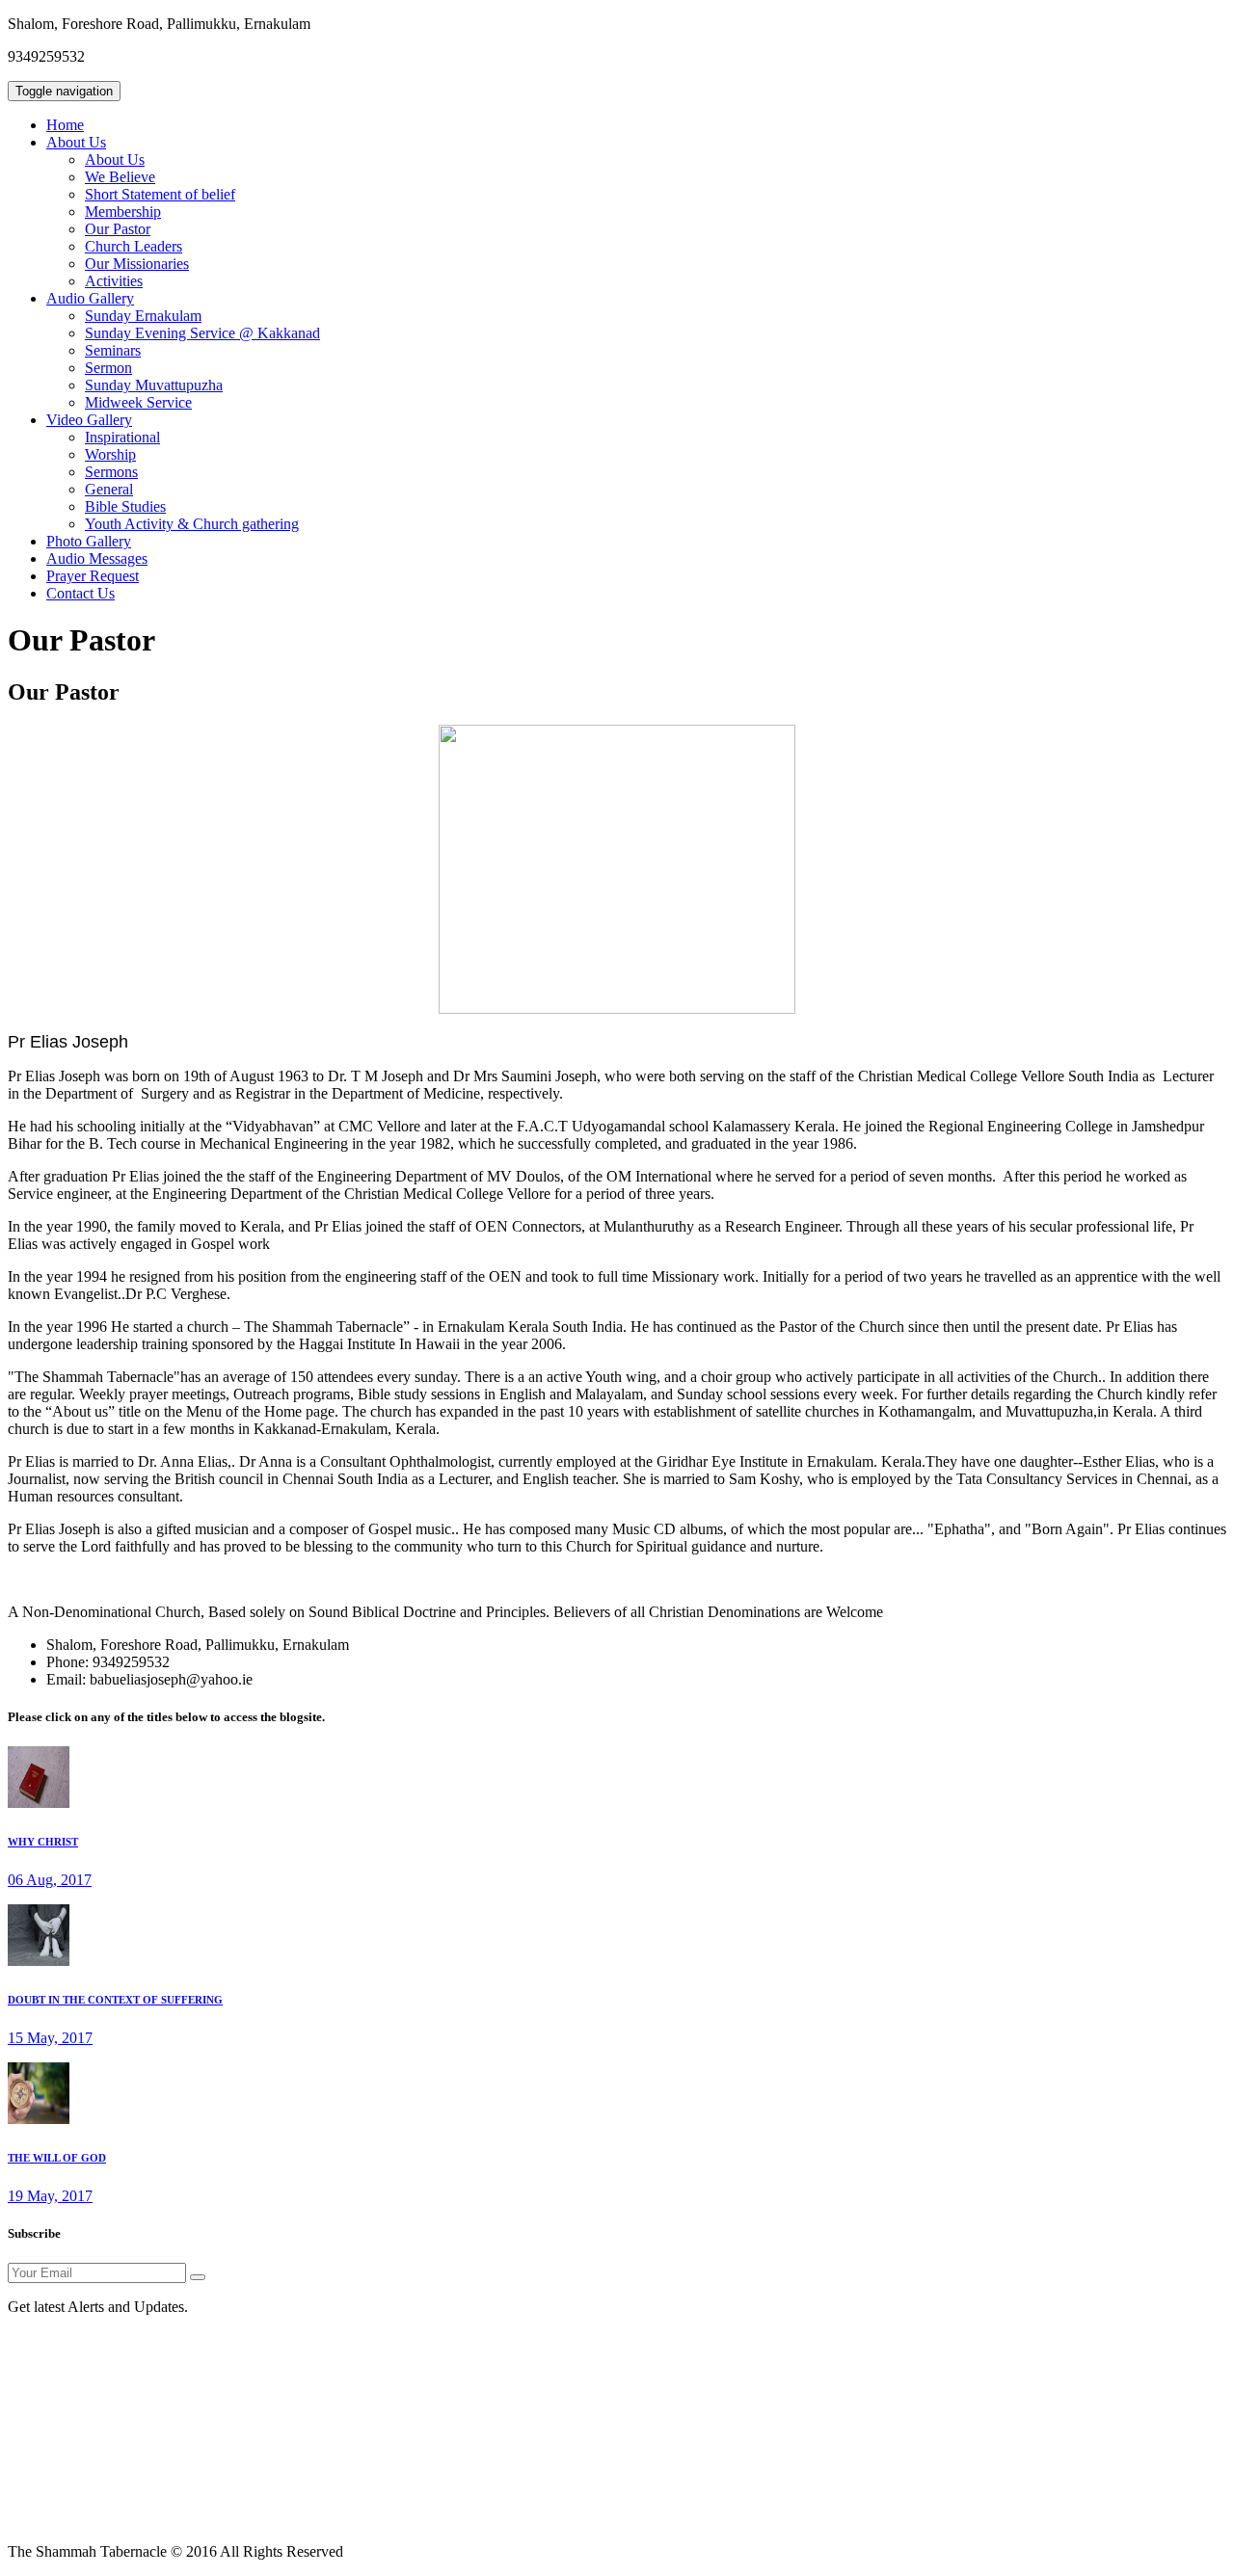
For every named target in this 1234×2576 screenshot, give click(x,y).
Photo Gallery (89, 541)
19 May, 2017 (50, 2196)
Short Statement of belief (160, 194)
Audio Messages (97, 558)
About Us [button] (76, 142)
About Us (115, 159)
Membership (123, 212)
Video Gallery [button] (89, 420)
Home (65, 125)
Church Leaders (134, 246)
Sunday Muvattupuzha (154, 385)
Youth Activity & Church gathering (192, 524)
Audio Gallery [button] (90, 298)
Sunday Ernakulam (143, 316)
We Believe (120, 177)
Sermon (108, 368)
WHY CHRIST (43, 1842)
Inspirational (122, 437)
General (109, 489)
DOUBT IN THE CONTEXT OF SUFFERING (115, 2000)
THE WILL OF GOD (57, 2158)
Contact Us (80, 593)
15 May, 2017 (50, 2038)
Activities (114, 281)
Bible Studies (125, 506)
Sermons (111, 472)
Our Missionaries (137, 264)
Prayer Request (93, 576)
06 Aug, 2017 (50, 1880)
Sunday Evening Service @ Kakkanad (202, 333)
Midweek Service (138, 402)
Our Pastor (118, 229)
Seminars (113, 350)
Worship (110, 454)
